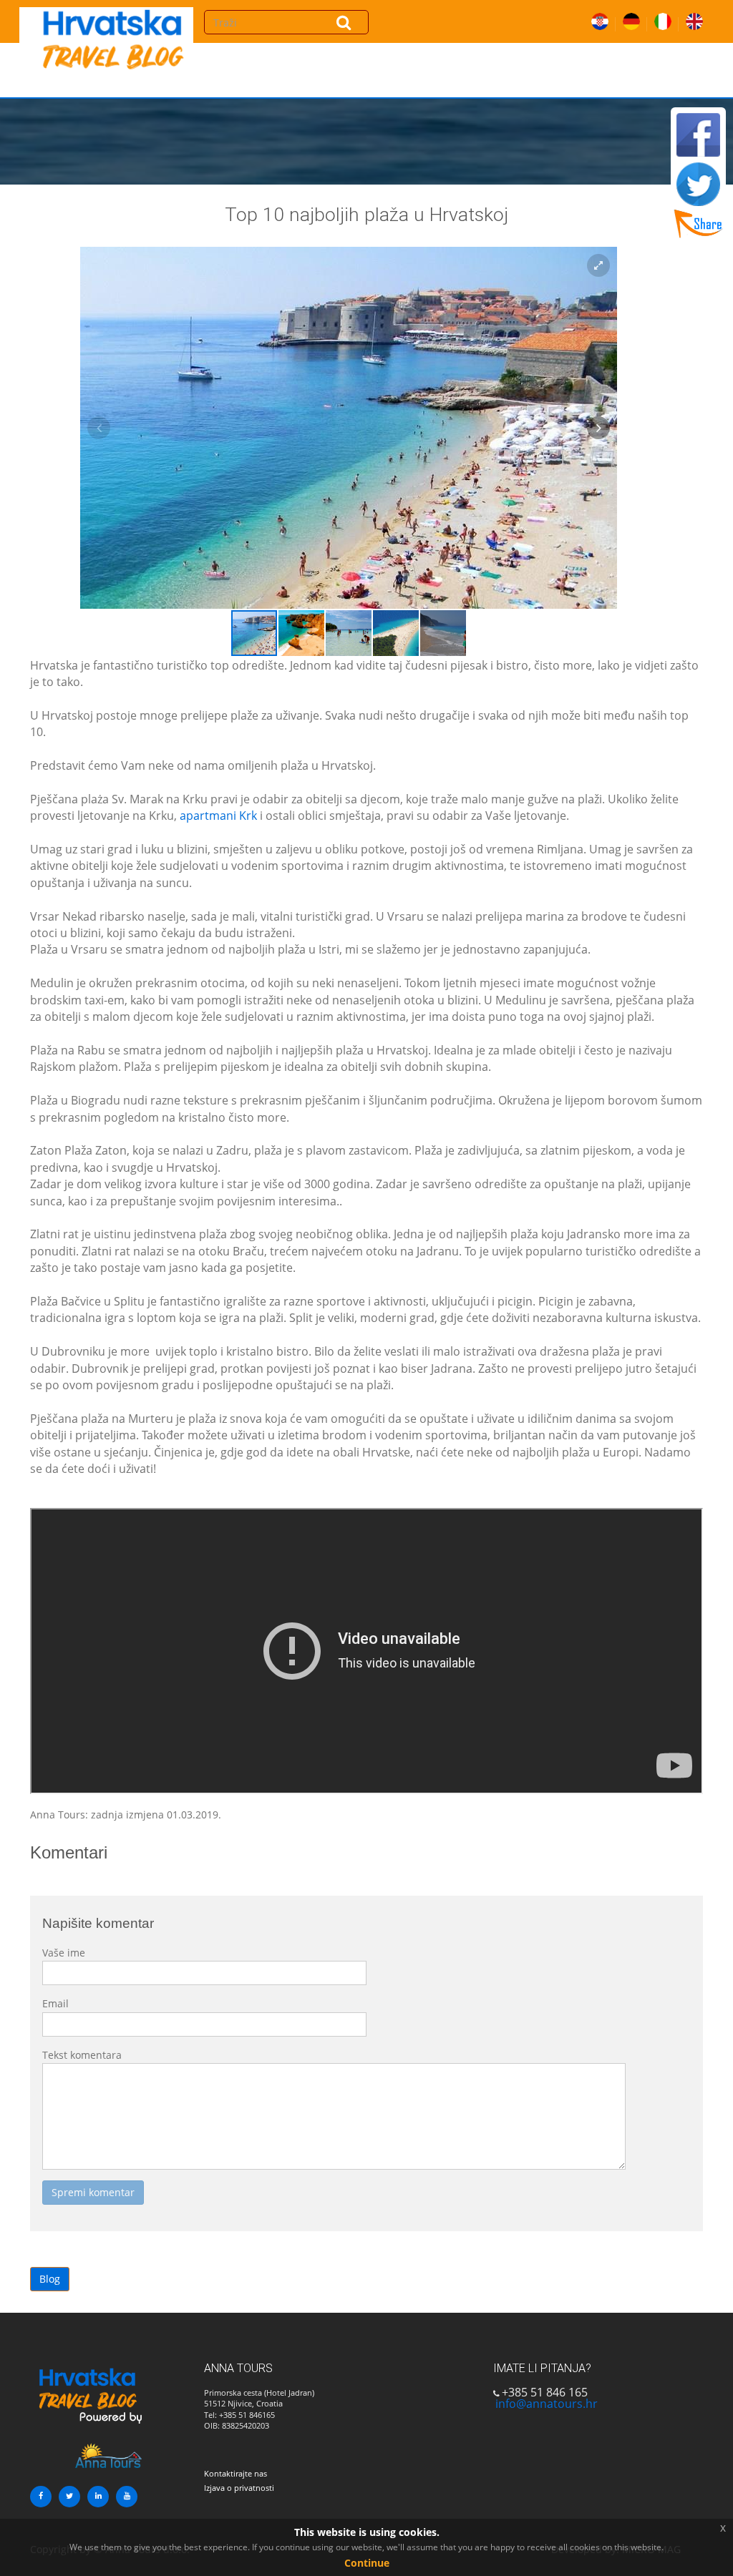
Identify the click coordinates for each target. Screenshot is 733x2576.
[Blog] (112, 50)
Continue (367, 2563)
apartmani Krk (218, 816)
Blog (50, 2279)
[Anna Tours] (87, 2396)
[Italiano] (663, 19)
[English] (694, 19)
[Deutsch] (631, 19)
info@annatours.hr (547, 2404)
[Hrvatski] (600, 19)
